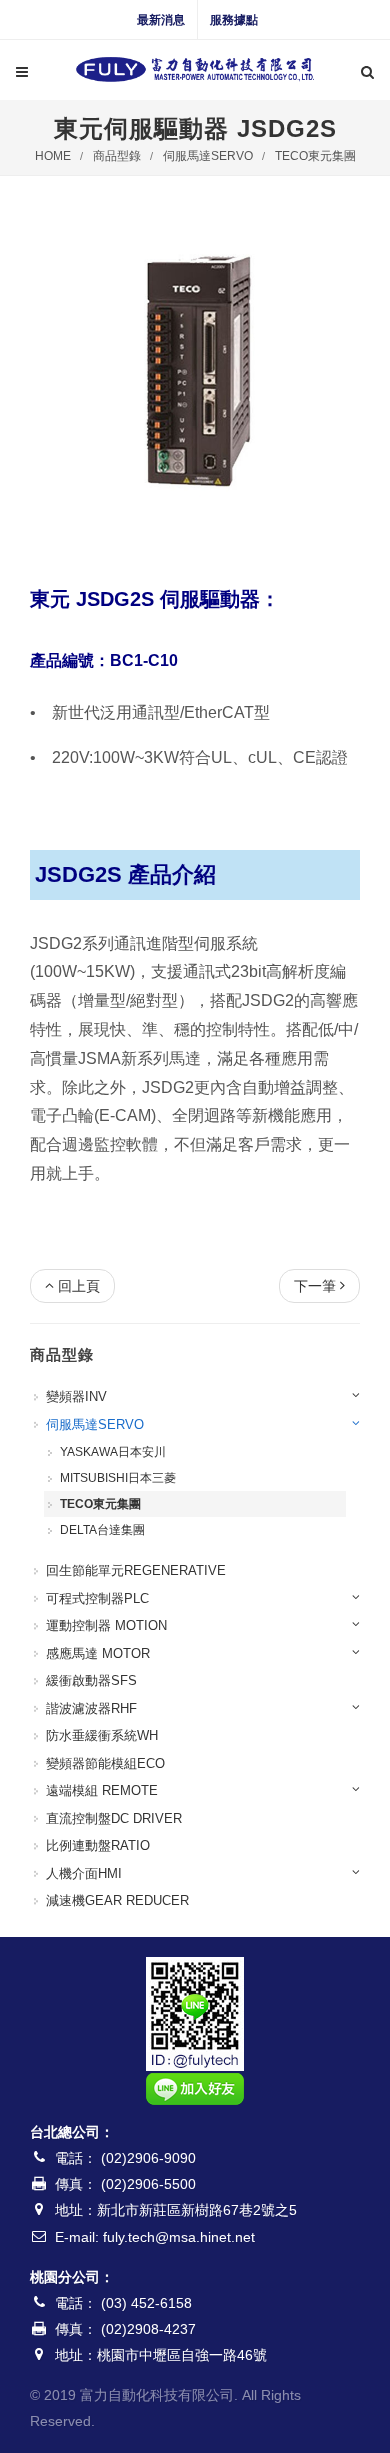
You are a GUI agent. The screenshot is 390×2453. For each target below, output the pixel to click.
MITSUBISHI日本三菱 (118, 1478)
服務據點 (234, 20)
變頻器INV (76, 1396)
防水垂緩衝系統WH (102, 1735)
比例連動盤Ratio (98, 1845)
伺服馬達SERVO (208, 156)
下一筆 (315, 1286)
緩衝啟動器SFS (91, 1680)
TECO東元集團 (315, 156)
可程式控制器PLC (97, 1598)
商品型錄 (117, 156)
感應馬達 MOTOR (98, 1653)
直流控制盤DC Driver (114, 1818)
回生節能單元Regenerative (136, 1570)
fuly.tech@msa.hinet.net (179, 2237)
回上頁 (79, 1286)
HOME (53, 156)
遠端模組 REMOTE (102, 1790)
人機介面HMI (84, 1873)
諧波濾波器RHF (91, 1708)
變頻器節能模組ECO (105, 1763)
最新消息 (161, 20)
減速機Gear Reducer (117, 1900)
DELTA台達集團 (102, 1530)
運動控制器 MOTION (106, 1625)
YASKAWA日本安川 (113, 1452)
